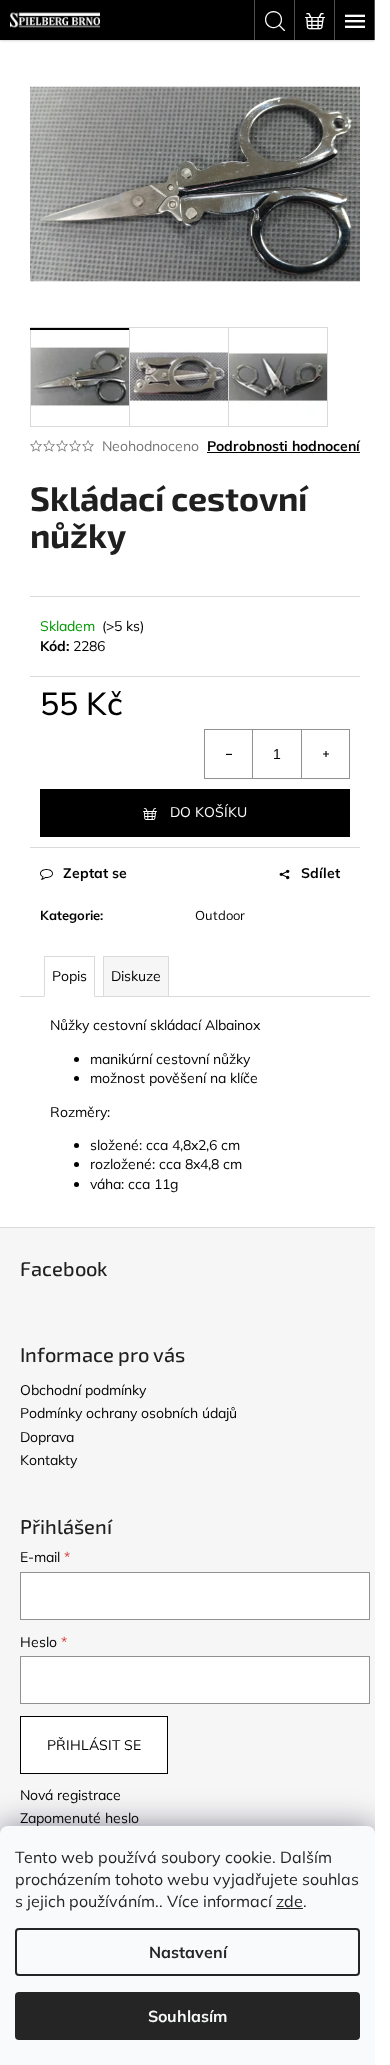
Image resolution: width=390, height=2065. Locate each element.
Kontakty (48, 1460)
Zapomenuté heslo (79, 1818)
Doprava (47, 1437)
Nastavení (188, 1952)
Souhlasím (187, 2016)
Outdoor (220, 915)
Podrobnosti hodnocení (283, 446)
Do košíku (208, 812)
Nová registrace (70, 1795)
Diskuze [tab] (136, 976)
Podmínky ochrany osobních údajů (128, 1413)
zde (289, 1901)
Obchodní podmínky (83, 1390)
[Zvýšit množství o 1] (325, 754)
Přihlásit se (94, 1745)
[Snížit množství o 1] (229, 754)
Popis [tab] (69, 976)
